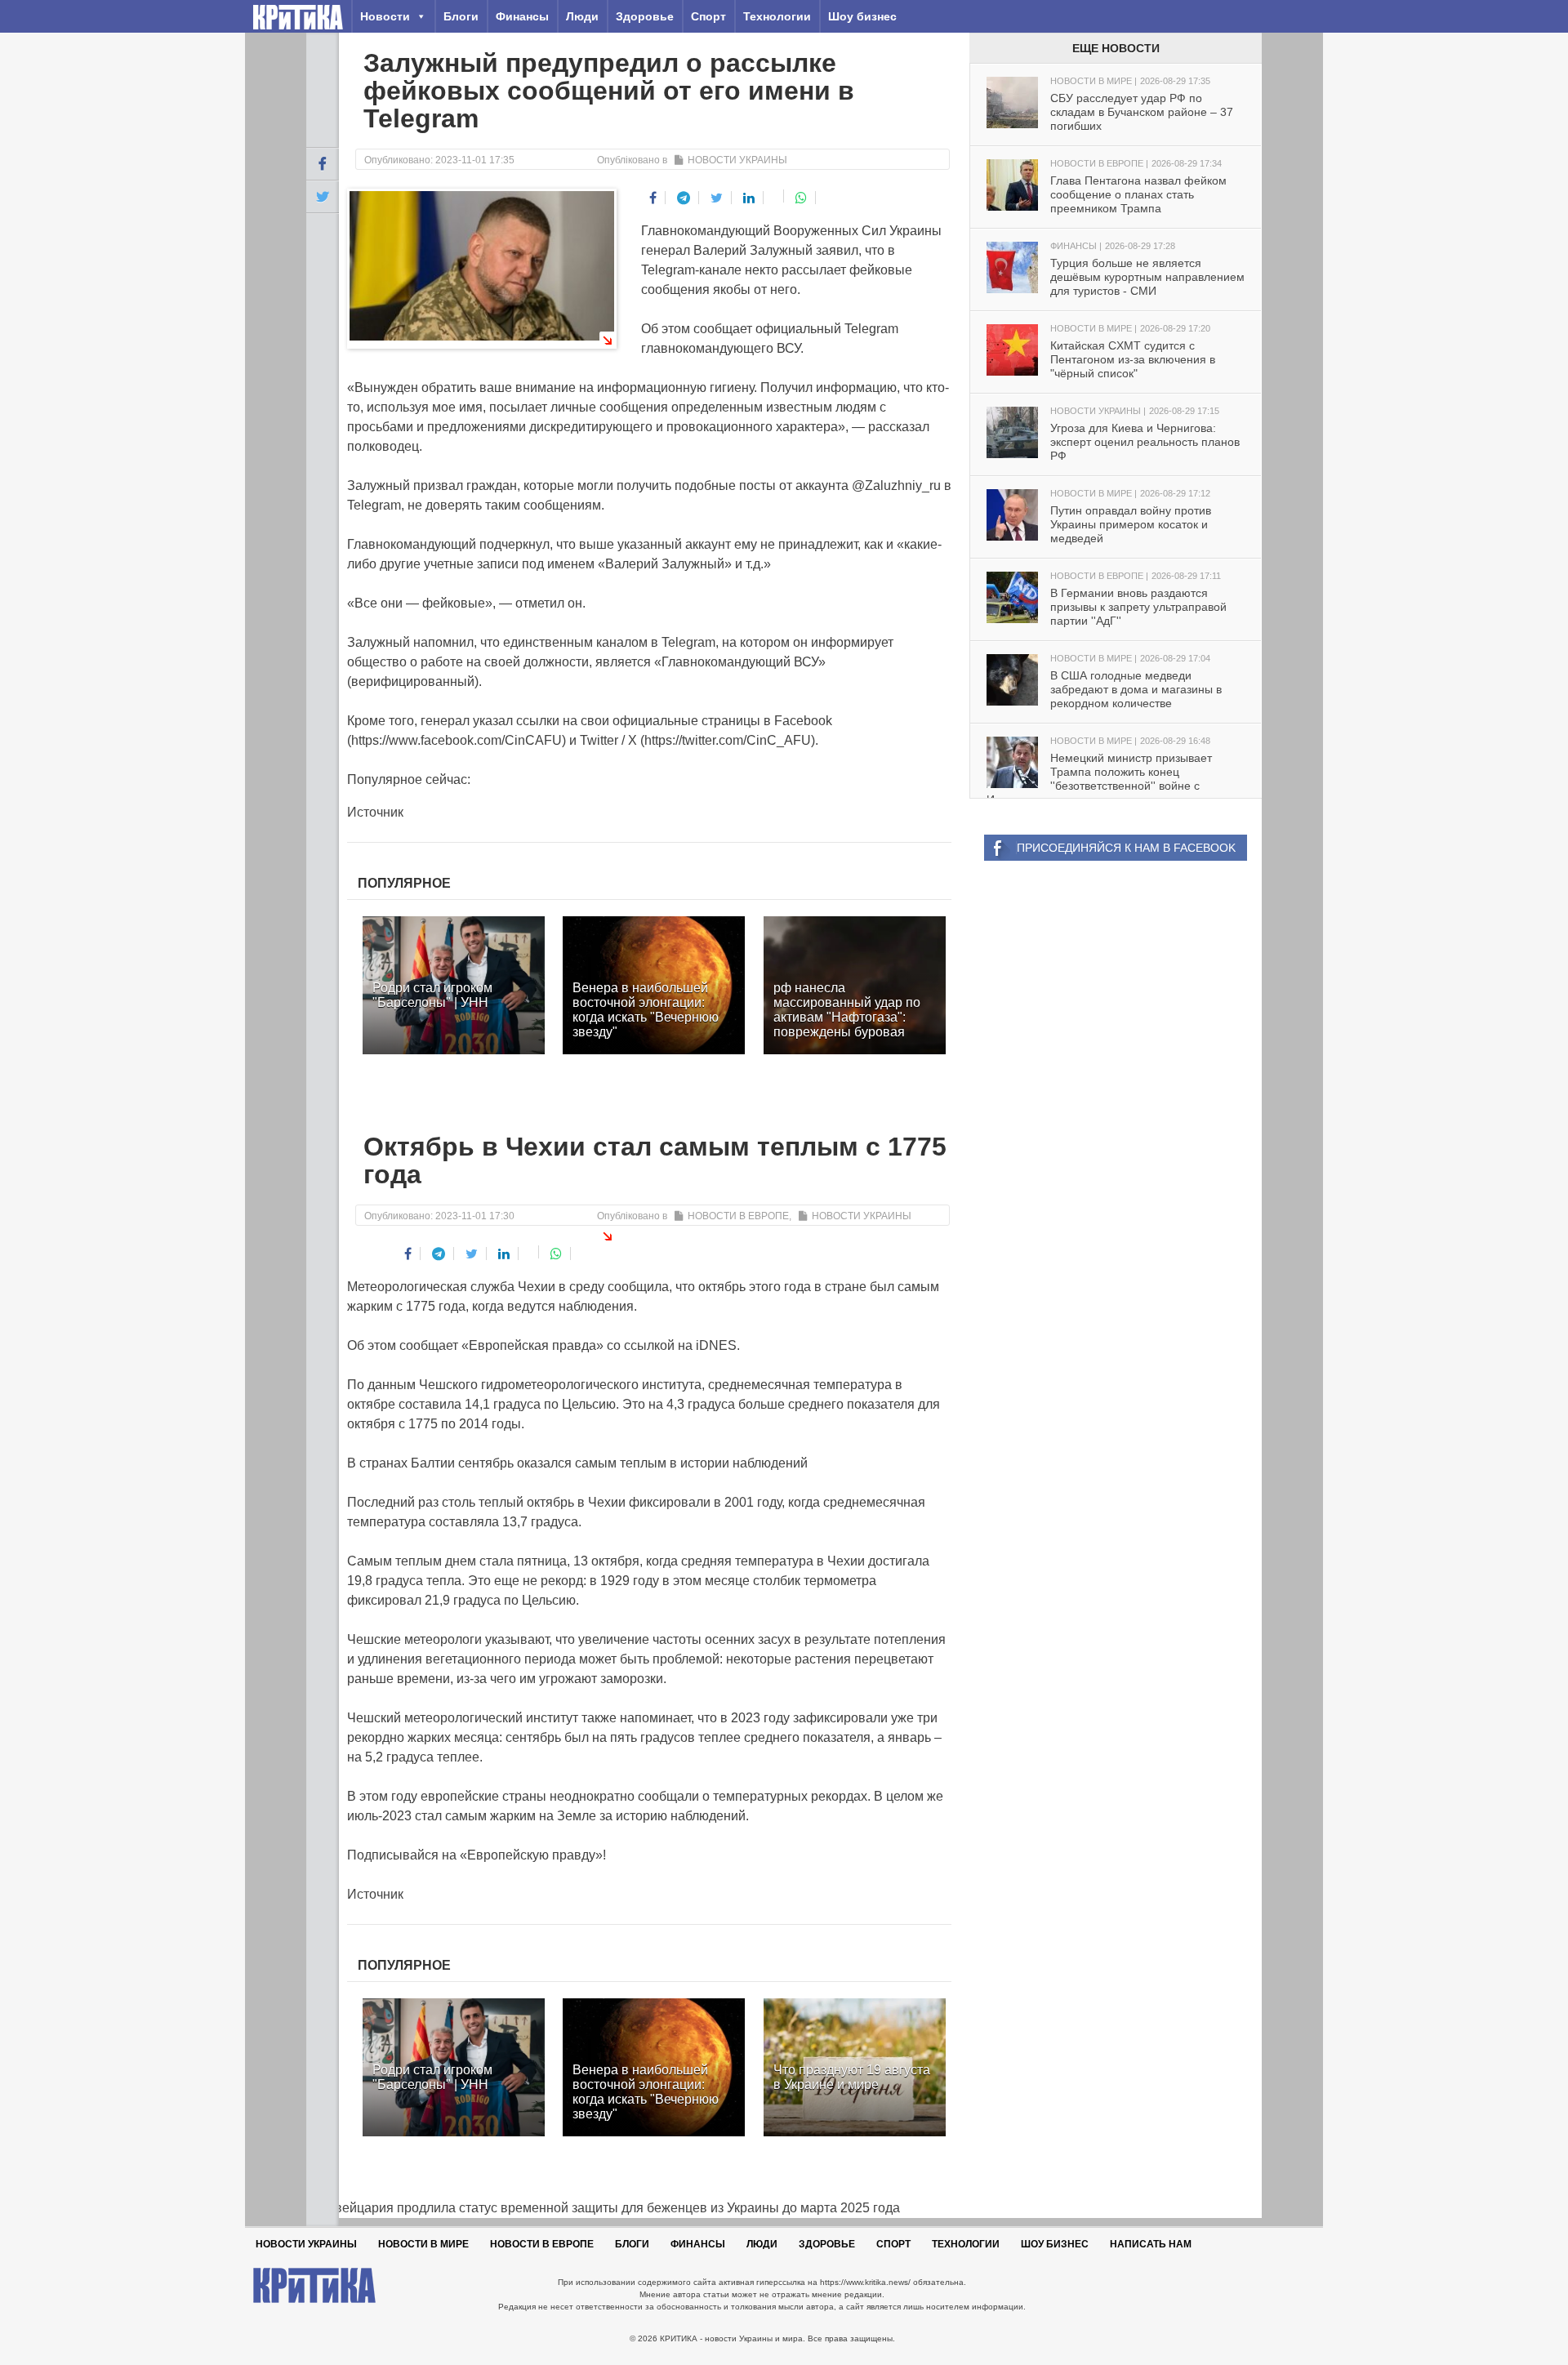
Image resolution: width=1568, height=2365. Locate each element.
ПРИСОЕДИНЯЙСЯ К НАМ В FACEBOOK (1126, 848)
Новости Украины (737, 160)
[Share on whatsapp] (802, 198)
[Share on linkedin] (749, 198)
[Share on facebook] (653, 198)
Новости (385, 16)
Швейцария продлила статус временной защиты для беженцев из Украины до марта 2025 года (603, 2208)
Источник (375, 812)
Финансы (522, 16)
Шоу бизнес (862, 16)
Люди (582, 16)
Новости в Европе (738, 1216)
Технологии (777, 16)
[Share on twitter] (717, 198)
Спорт (708, 16)
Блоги (461, 16)
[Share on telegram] (684, 198)
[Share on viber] (775, 196)
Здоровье (645, 16)
